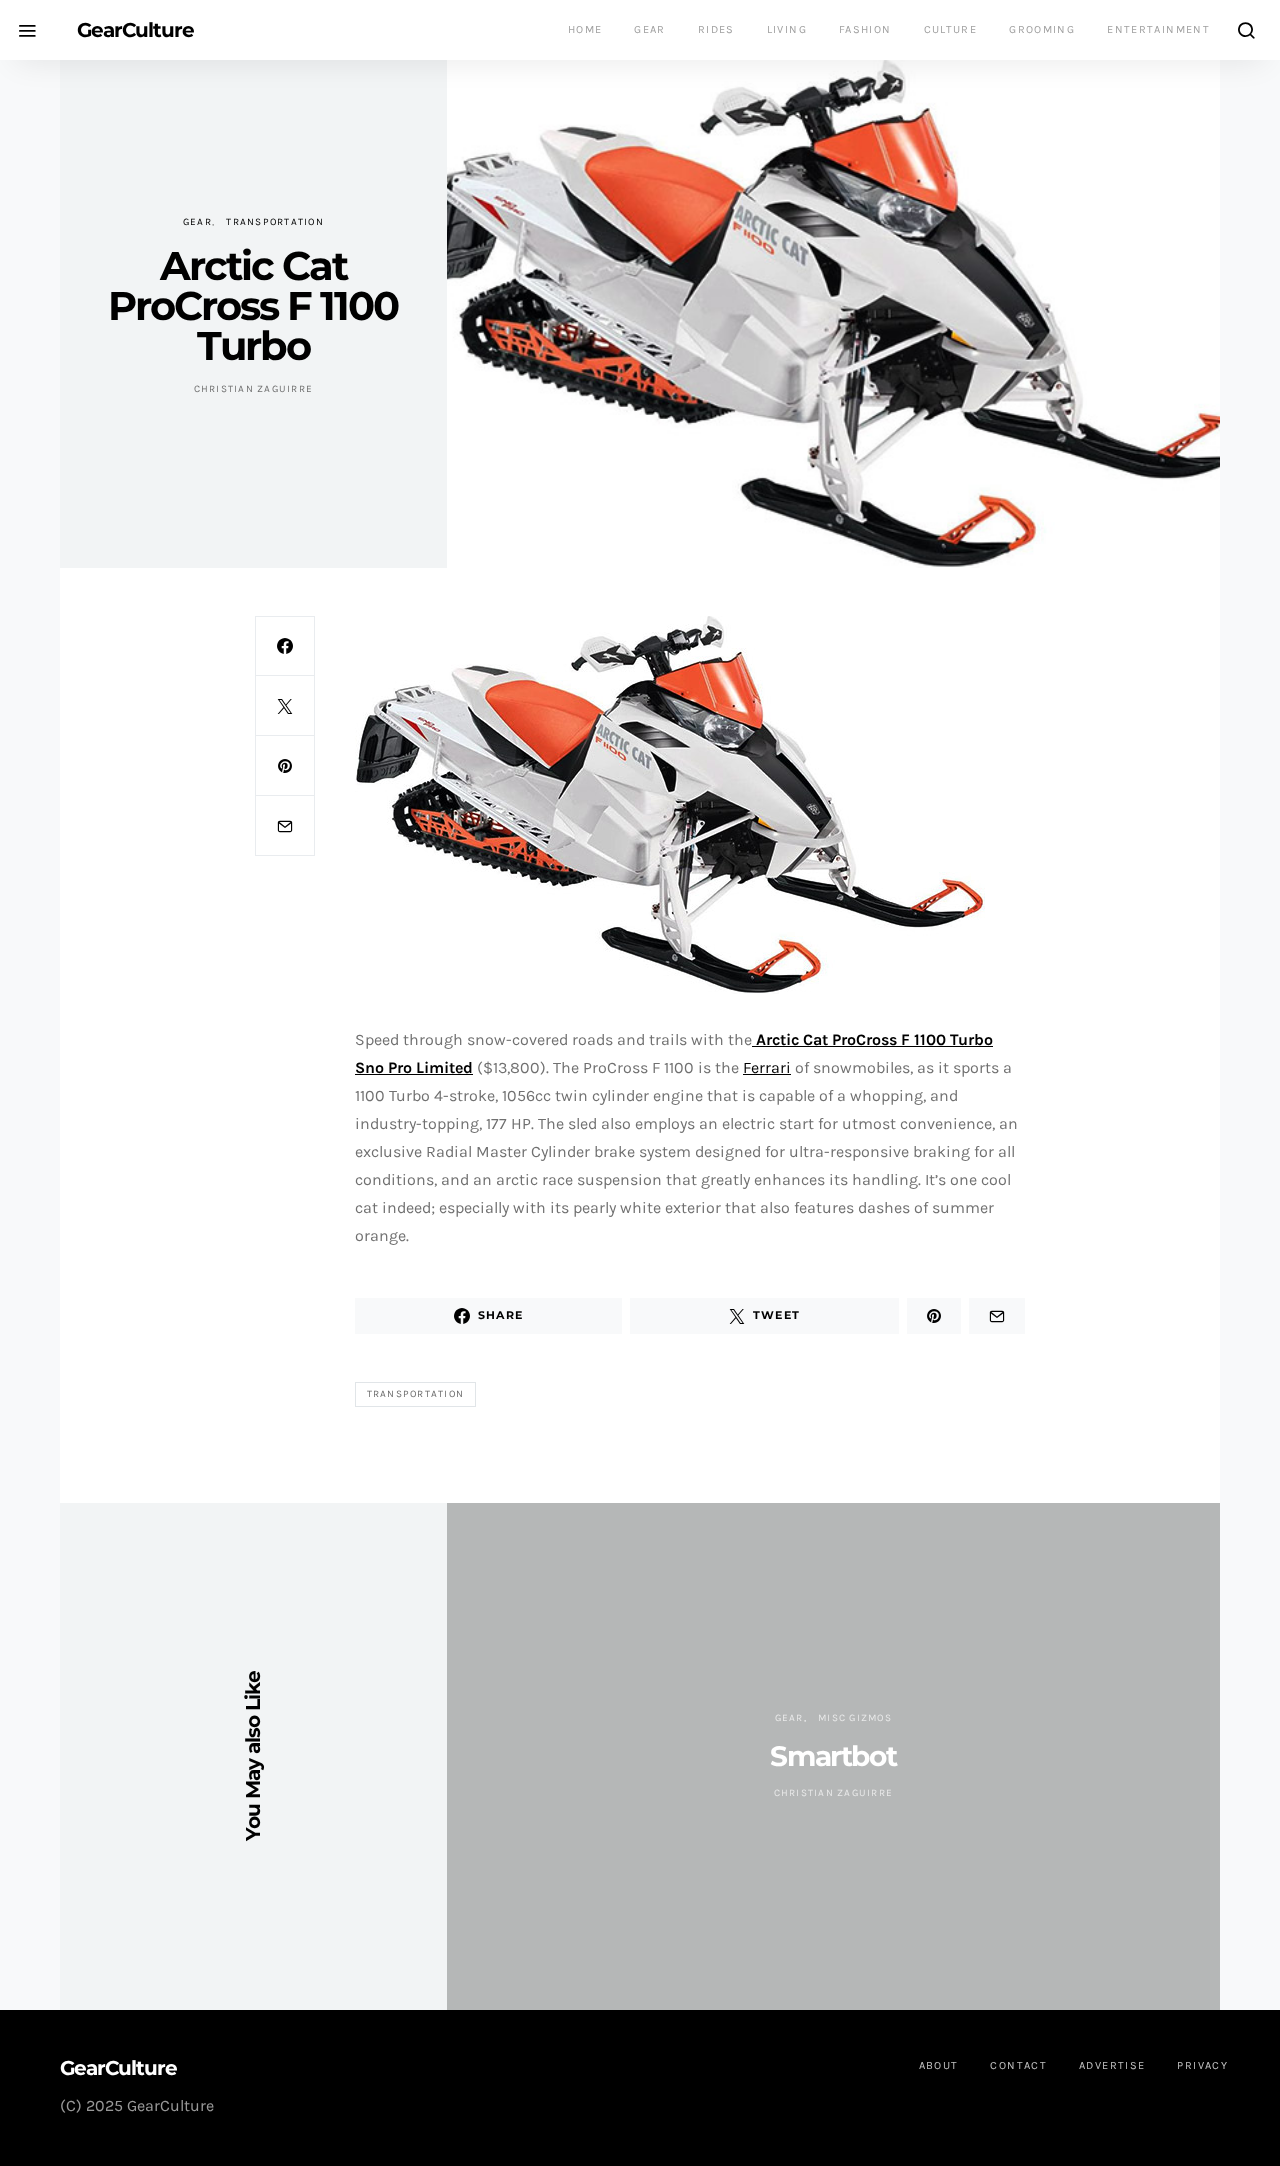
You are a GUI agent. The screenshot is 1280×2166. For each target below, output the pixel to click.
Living (787, 29)
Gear (650, 29)
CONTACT (1018, 2065)
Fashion (865, 29)
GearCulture (135, 30)
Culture (951, 29)
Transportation (275, 222)
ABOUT (939, 2065)
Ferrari (767, 1067)
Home (585, 29)
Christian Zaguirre (254, 389)
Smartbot (833, 1756)
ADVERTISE (1112, 2065)
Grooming (1042, 29)
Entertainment (1158, 29)
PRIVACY (1202, 2065)
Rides (716, 29)
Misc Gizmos (855, 1718)
